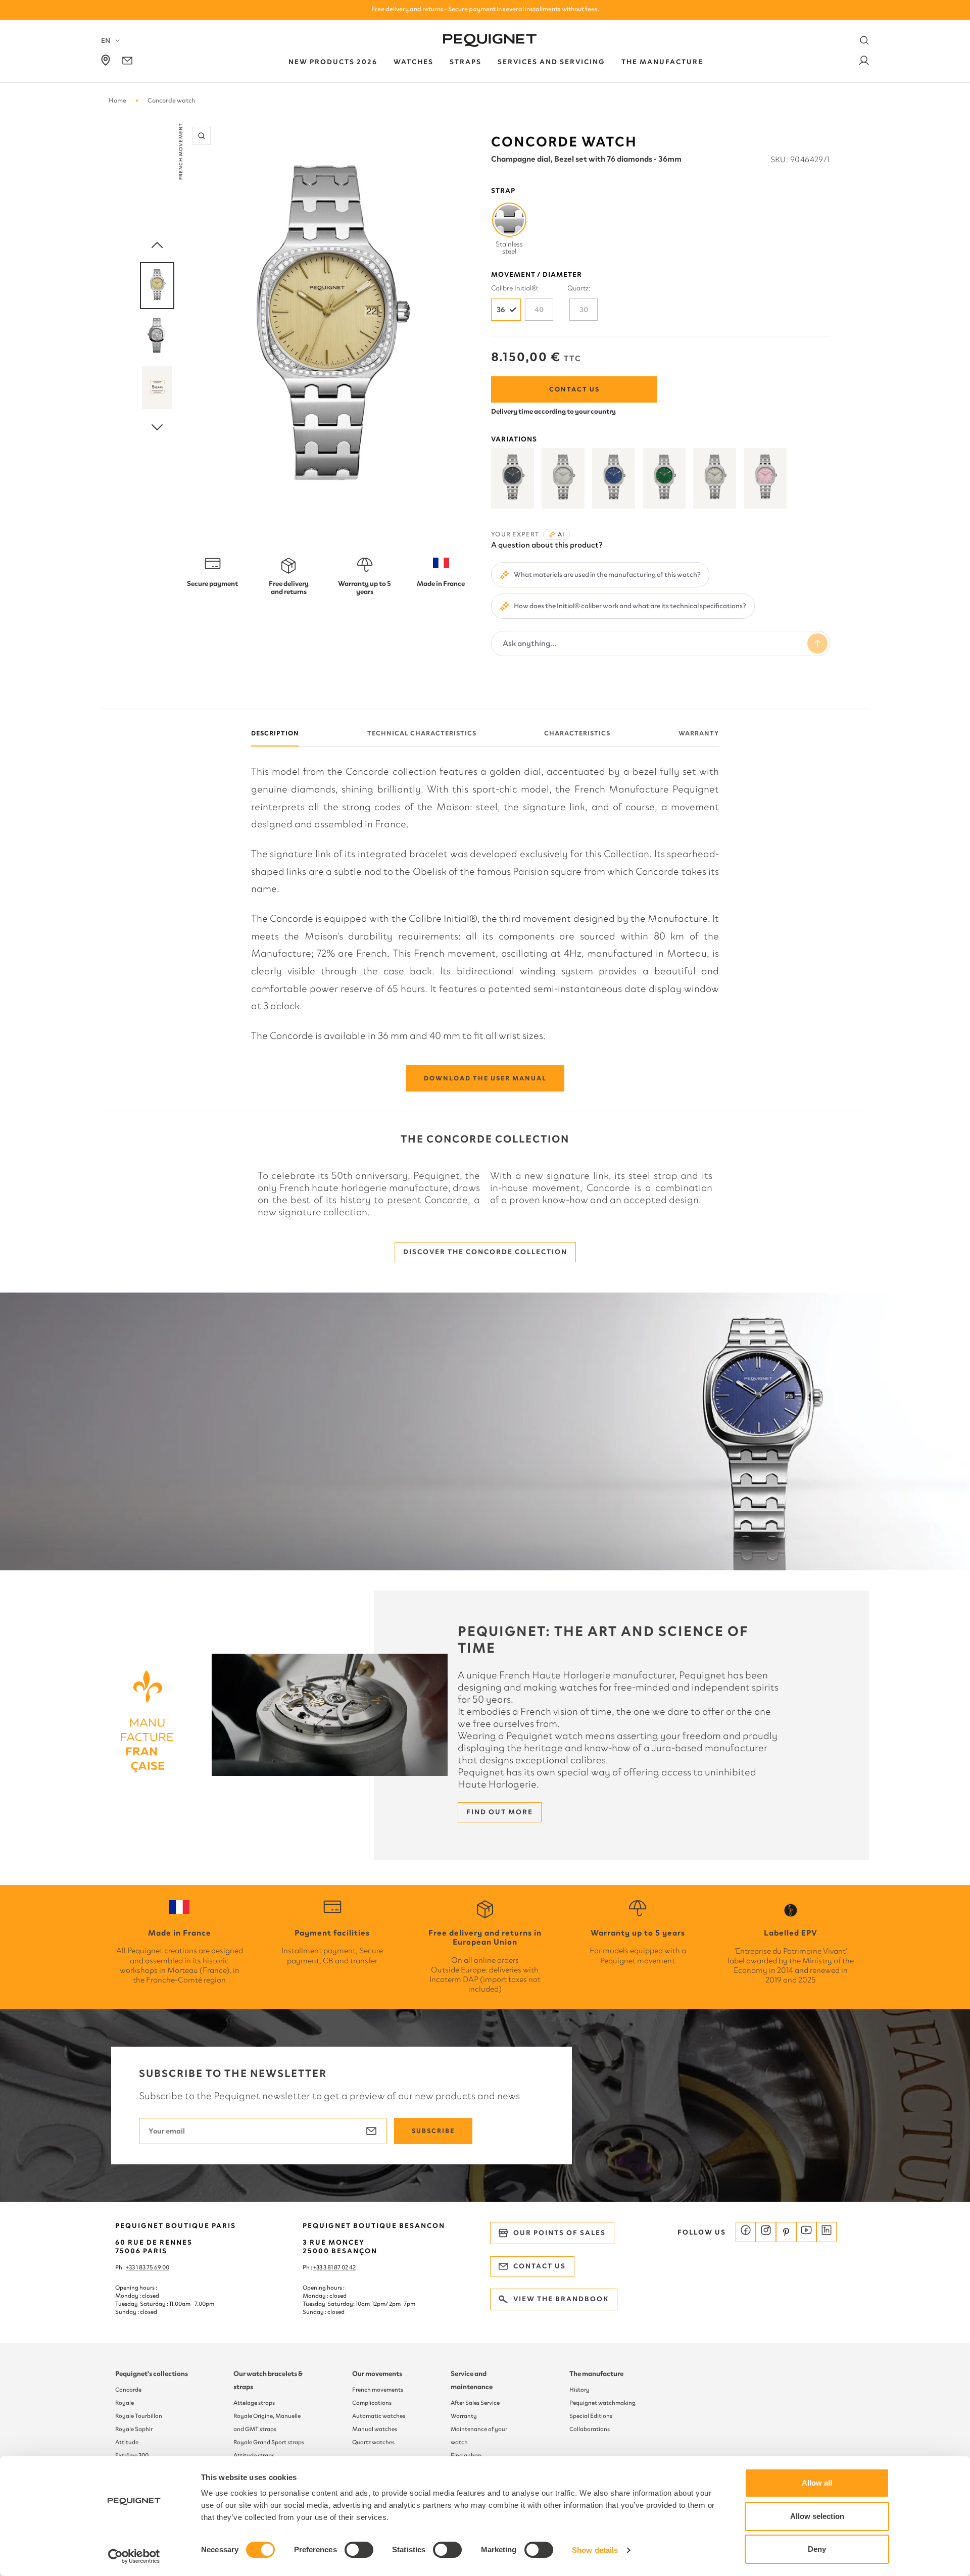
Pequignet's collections (152, 2374)
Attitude (127, 2442)
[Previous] (157, 245)
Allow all (817, 2483)
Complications (372, 2403)
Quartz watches (373, 2442)
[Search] (864, 40)
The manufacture (596, 2374)
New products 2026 (333, 62)
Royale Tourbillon (139, 2416)
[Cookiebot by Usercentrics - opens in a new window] (134, 2556)
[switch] (359, 2550)
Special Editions (591, 2416)
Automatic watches (379, 2416)
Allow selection (817, 2516)
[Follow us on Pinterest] (786, 2232)
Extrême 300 (132, 2455)
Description (275, 733)
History (579, 2390)
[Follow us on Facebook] (746, 2232)
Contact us (574, 389)
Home (117, 100)
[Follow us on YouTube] (806, 2232)
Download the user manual (485, 1078)
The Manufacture (662, 62)
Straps (466, 62)
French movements (378, 2390)
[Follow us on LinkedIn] (827, 2232)
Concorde (128, 2390)
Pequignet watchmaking (602, 2403)
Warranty (699, 733)
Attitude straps (254, 2455)
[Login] (864, 62)
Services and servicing (551, 62)
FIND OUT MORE (500, 1812)
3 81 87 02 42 (339, 2267)
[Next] (157, 428)
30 (584, 310)
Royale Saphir (134, 2429)
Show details (595, 2550)
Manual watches (375, 2429)
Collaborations (590, 2429)
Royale (125, 2403)
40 (539, 310)
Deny (817, 2549)
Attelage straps (254, 2403)
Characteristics (577, 733)
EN (106, 41)
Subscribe (433, 2131)
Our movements (377, 2374)
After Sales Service (475, 2403)
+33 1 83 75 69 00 (148, 2267)
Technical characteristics (422, 733)
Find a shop (466, 2455)
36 (501, 310)
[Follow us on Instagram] (766, 2232)
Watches (414, 62)
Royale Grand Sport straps (269, 2442)
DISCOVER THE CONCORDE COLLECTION (485, 1252)
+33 (318, 2267)
